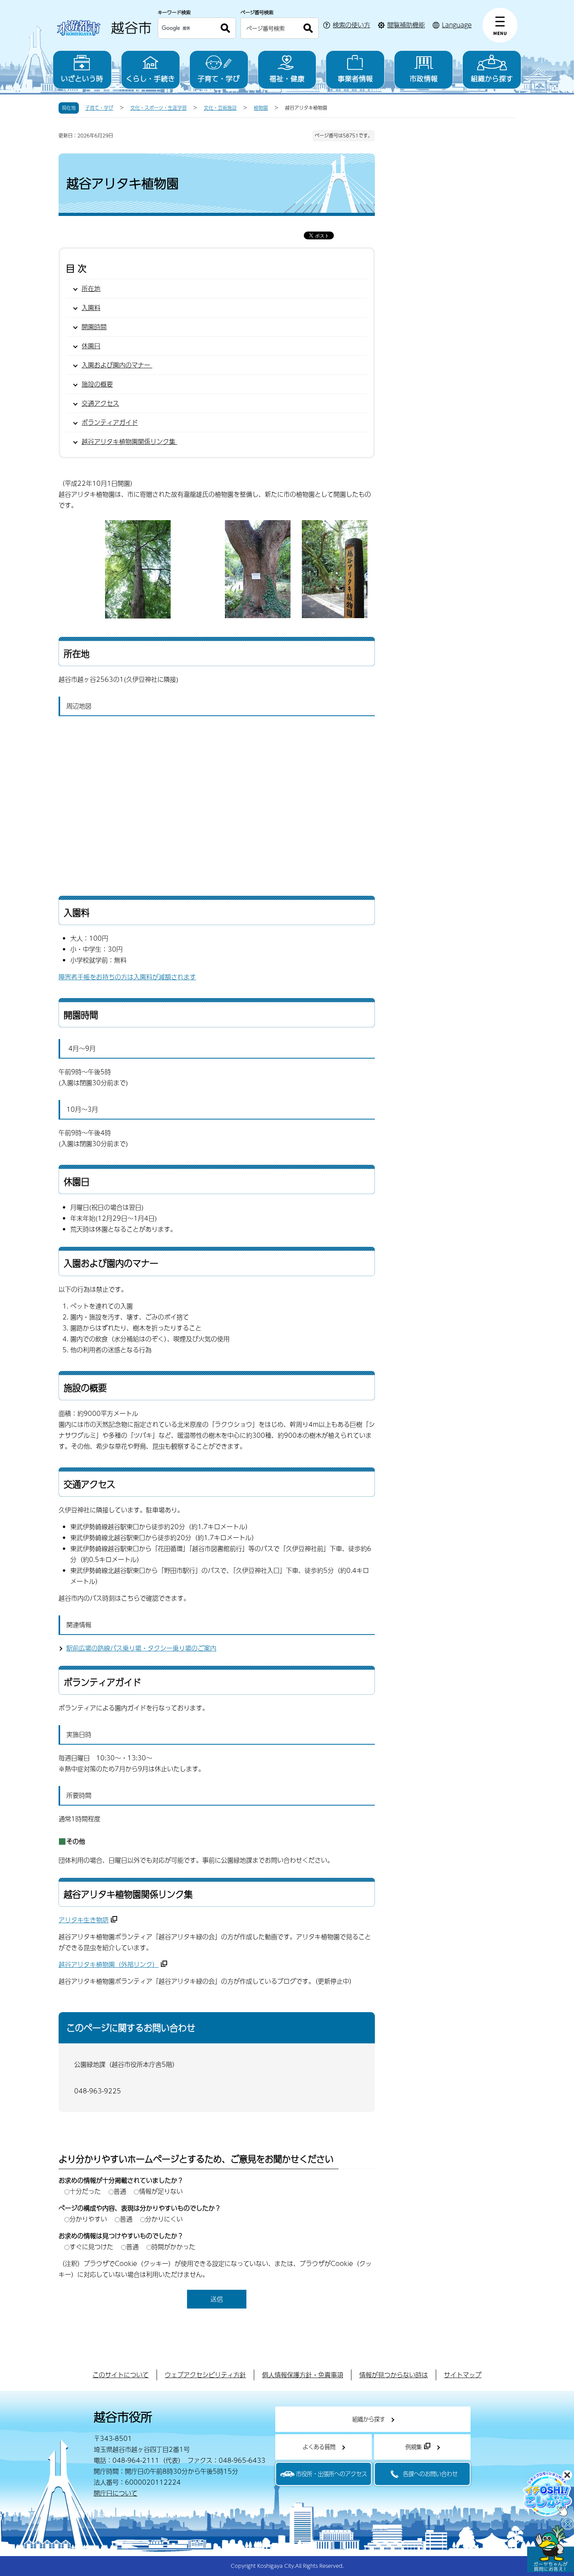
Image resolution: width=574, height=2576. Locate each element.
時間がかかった (173, 2247)
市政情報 (424, 78)
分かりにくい (164, 2219)
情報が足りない (161, 2191)
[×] (551, 2549)
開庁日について (116, 2493)
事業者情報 (355, 78)
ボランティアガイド (110, 422)
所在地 (91, 288)
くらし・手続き (150, 78)
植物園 (261, 108)
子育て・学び (219, 78)
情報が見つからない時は (394, 2375)
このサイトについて (121, 2375)
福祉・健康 (287, 78)
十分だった (85, 2191)
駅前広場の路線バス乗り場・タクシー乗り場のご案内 (141, 1648)
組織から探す (492, 78)
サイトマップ (463, 2375)
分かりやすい (88, 2219)
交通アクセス (100, 403)
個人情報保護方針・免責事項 (303, 2375)
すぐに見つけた (91, 2247)
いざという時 (82, 78)
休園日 (91, 346)
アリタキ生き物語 (84, 1920)
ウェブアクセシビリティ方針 (205, 2375)
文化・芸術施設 (220, 108)
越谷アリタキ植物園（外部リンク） (109, 1964)
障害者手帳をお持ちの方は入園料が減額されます (127, 977)
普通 (120, 2191)
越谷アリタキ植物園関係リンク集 (129, 441)
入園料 (91, 308)
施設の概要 (97, 384)
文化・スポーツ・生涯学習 (159, 108)
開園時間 (94, 327)
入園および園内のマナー (117, 365)
